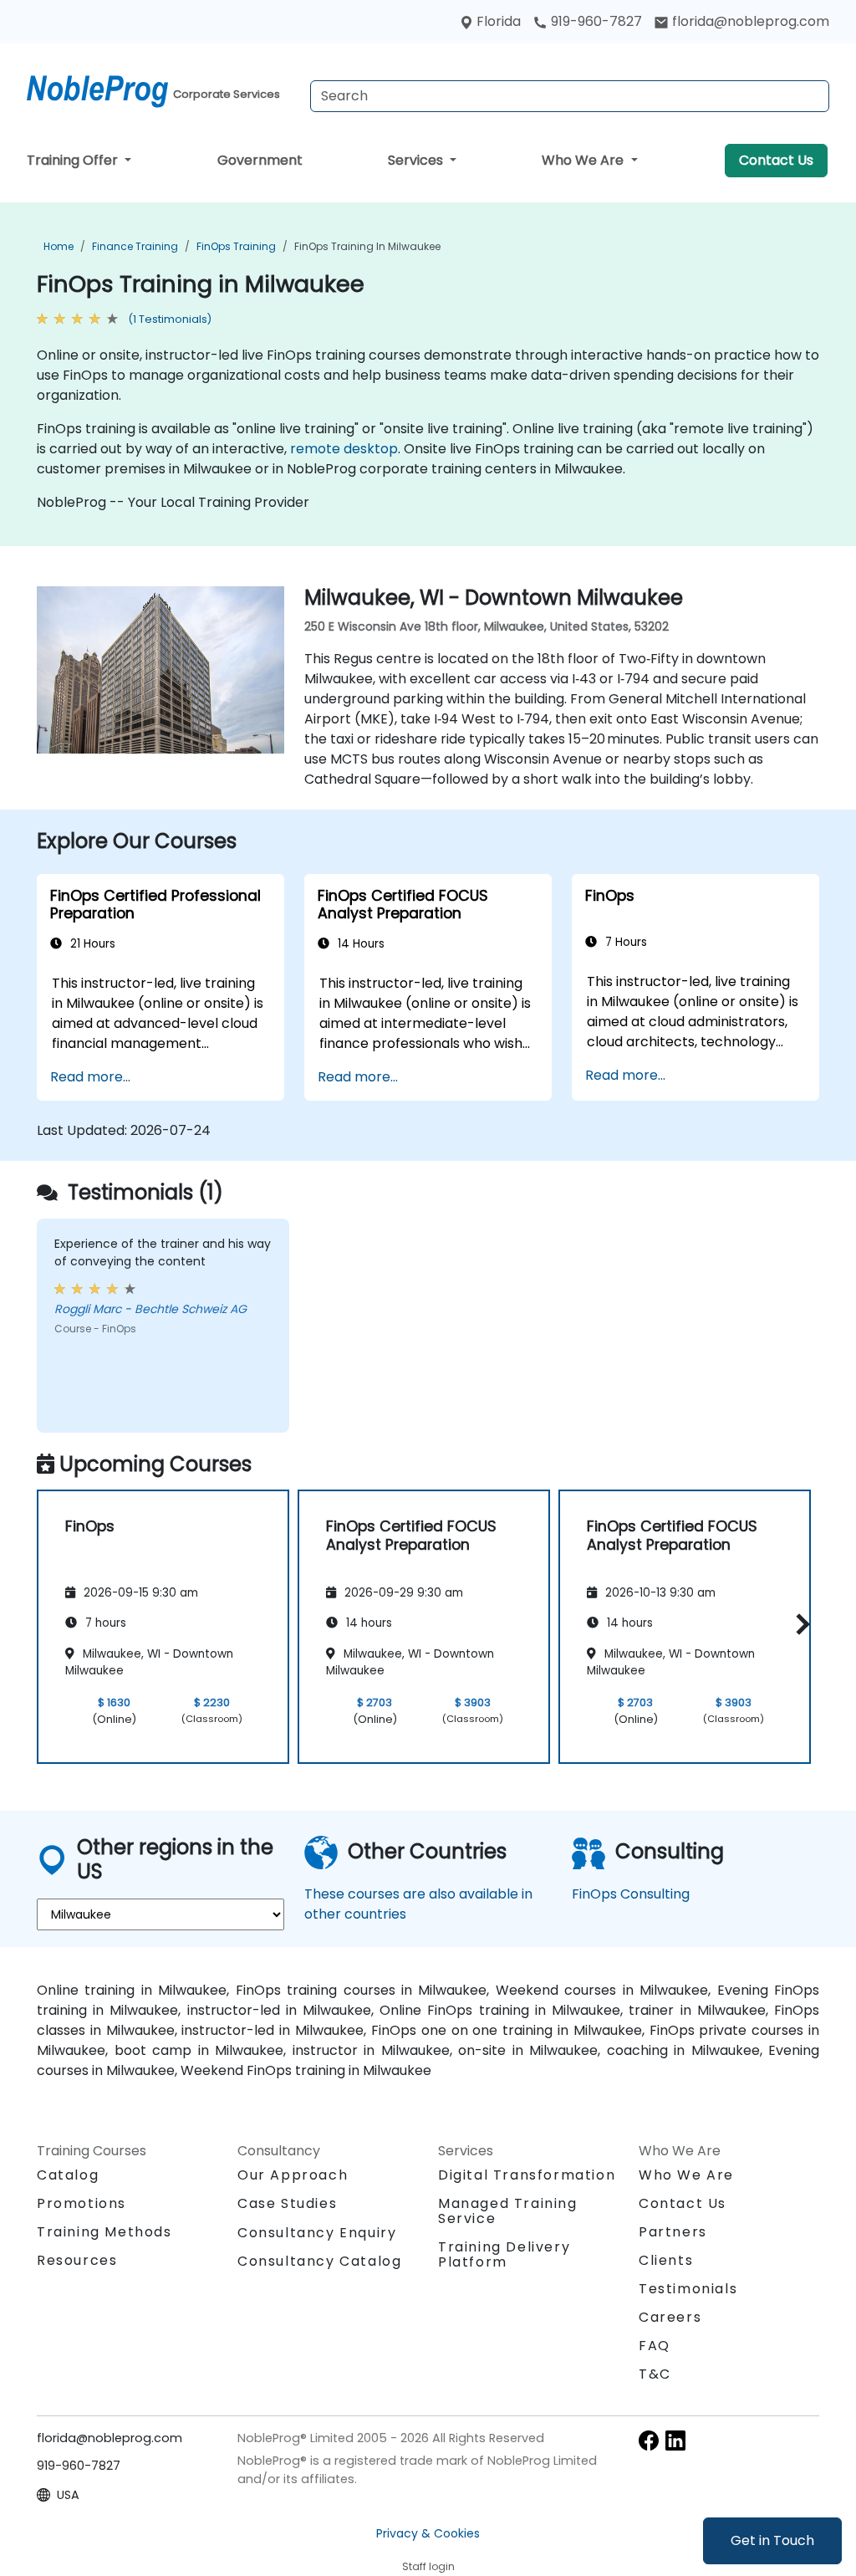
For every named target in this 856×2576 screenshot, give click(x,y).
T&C (655, 2374)
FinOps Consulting (631, 1894)
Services (417, 160)
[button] (799, 1624)
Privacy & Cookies (428, 2533)
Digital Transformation (527, 2175)
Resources (77, 2260)
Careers (670, 2317)
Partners (673, 2232)
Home (59, 246)
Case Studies (287, 2203)
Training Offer (74, 160)
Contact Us (776, 160)
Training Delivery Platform (504, 2254)
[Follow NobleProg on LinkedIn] (675, 2439)
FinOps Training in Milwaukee (367, 246)
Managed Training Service (508, 2211)
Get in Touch (772, 2540)
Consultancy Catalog (319, 2261)
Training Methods (104, 2232)
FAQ (655, 2346)
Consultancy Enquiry (317, 2233)
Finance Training (135, 246)
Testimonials (688, 2289)
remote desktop (344, 449)
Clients (666, 2260)
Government (260, 160)
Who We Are (584, 160)
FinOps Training (236, 246)
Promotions (82, 2203)
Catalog (68, 2175)
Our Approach (293, 2175)
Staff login (428, 2566)
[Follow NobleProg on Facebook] (649, 2439)
